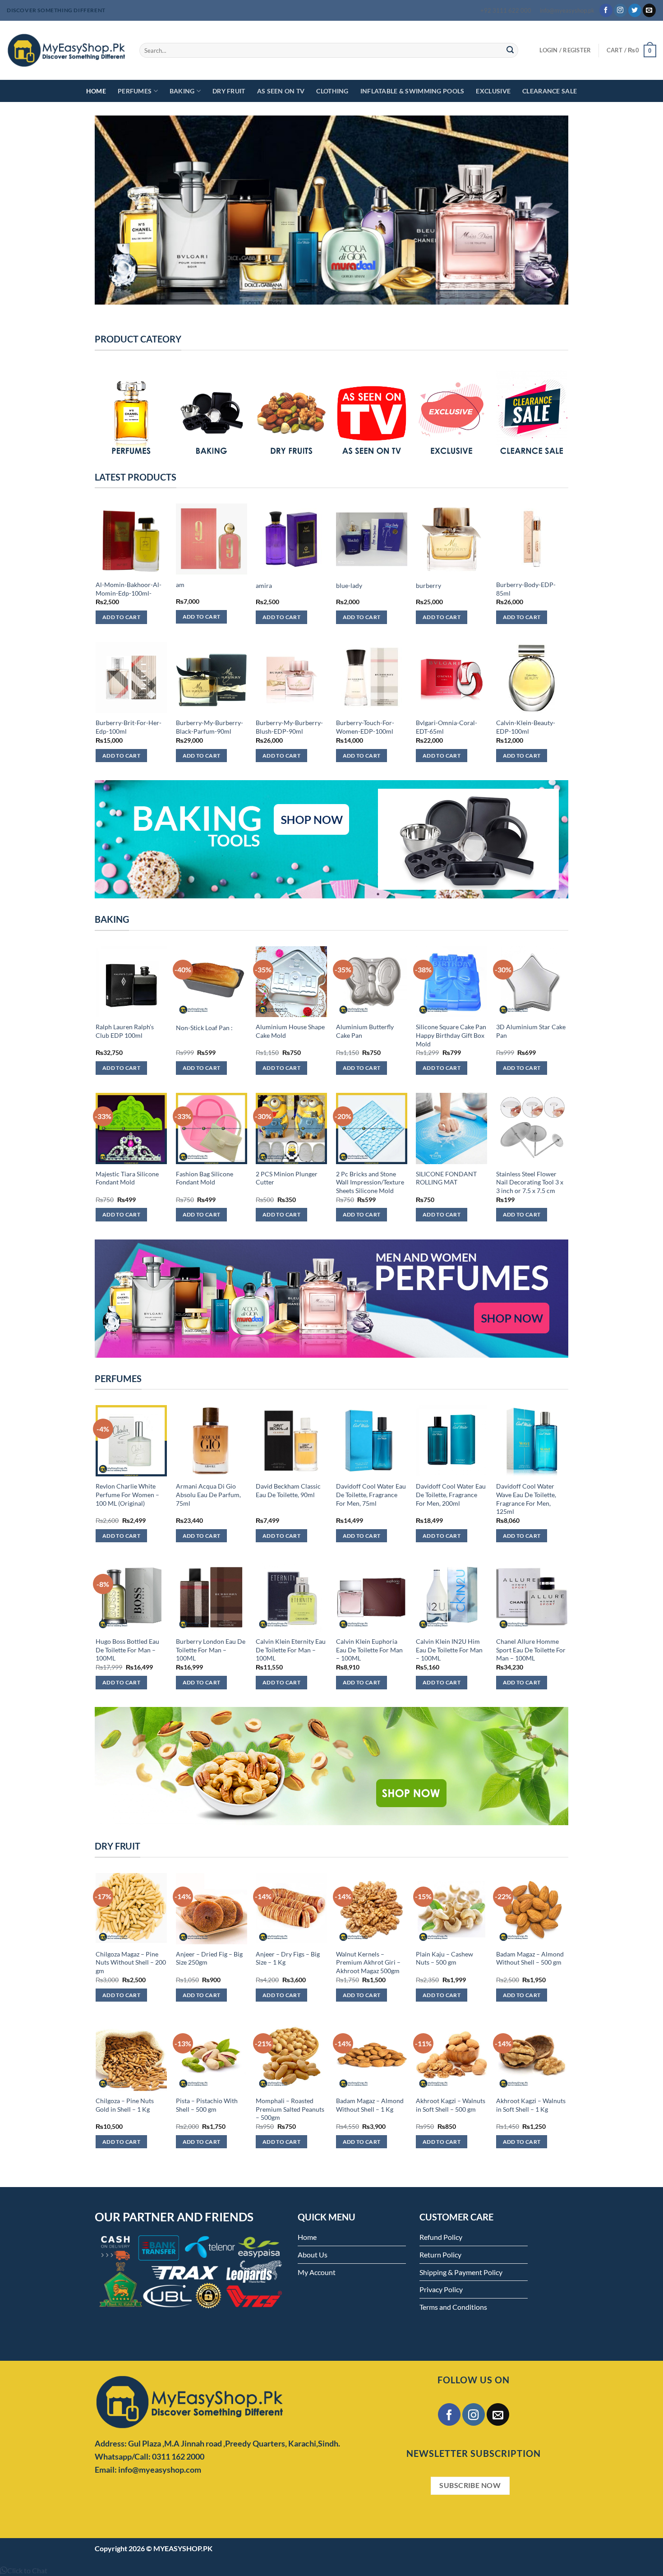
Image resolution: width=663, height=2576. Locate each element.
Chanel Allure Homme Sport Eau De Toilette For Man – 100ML (531, 1650)
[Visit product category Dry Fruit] (291, 414)
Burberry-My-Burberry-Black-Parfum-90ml (209, 727)
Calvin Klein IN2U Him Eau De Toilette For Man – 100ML (449, 1650)
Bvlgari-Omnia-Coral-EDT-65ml (447, 727)
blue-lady (349, 585)
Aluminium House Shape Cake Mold (290, 1031)
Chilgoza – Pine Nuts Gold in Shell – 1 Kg (125, 2105)
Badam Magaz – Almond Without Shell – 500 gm (530, 1958)
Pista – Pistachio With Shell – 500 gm (207, 2105)
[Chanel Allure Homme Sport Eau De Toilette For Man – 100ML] (532, 1596)
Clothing (332, 91)
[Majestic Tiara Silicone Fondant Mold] (131, 1128)
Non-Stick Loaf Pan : (204, 1028)
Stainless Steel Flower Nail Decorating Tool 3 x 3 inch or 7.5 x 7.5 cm (530, 1182)
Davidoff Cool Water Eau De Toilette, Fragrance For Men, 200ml (451, 1494)
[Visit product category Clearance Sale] (532, 414)
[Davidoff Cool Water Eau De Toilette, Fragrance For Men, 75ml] (372, 1441)
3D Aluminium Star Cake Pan (531, 1031)
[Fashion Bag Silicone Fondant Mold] (212, 1128)
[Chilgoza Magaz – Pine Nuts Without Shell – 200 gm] (131, 1909)
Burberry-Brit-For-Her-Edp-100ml (129, 727)
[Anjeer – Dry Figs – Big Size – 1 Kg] (291, 1909)
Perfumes (135, 91)
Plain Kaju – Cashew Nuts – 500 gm (444, 1958)
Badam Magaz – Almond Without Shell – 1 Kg (370, 2105)
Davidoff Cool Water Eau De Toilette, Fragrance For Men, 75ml (371, 1494)
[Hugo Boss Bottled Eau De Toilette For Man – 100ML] (131, 1596)
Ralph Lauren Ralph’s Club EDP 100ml (125, 1031)
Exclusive (493, 91)
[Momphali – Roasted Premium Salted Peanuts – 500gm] (291, 2055)
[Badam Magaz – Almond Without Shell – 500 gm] (532, 1909)
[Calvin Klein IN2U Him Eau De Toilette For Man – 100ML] (451, 1596)
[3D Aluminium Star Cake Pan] (532, 982)
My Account (317, 2272)
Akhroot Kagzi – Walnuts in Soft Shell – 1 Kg (531, 2105)
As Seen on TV (281, 91)
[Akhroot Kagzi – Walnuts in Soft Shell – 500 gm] (451, 2055)
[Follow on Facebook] (606, 10)
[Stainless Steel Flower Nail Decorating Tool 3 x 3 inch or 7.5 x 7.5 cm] (532, 1128)
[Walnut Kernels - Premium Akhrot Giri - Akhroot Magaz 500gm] (372, 1909)
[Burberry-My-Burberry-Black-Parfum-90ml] (212, 678)
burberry (428, 585)
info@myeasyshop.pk (567, 10)
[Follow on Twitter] (635, 10)
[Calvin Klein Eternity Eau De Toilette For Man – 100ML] (291, 1596)
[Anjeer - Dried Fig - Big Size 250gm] (212, 1909)
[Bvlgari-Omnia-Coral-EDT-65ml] (451, 678)
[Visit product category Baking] (212, 414)
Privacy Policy (441, 2289)
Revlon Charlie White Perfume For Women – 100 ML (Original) (127, 1494)
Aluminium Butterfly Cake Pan (365, 1031)
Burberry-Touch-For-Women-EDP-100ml (365, 727)
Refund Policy (441, 2237)
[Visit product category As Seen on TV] (372, 414)
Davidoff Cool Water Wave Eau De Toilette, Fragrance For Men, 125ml (526, 1499)
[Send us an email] (649, 10)
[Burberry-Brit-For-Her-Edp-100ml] (131, 678)
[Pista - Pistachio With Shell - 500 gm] (212, 2055)
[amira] (291, 539)
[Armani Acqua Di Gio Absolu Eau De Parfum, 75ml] (212, 1441)
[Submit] (510, 51)
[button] (24, 2570)
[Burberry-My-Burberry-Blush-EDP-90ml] (291, 678)
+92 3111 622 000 (506, 10)
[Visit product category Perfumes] (131, 414)
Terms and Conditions (453, 2307)
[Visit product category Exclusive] (451, 414)
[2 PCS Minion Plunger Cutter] (291, 1128)
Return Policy (440, 2255)
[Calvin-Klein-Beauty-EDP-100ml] (532, 678)
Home (96, 91)
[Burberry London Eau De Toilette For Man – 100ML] (212, 1596)
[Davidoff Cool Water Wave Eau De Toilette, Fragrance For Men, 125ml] (532, 1441)
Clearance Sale (550, 91)
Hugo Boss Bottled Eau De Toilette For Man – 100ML (127, 1650)
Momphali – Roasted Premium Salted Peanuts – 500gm (290, 2109)
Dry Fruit (229, 91)
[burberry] (451, 539)
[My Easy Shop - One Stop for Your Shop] (66, 50)
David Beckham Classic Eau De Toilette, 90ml (288, 1490)
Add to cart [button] (121, 617)
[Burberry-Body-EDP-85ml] (532, 539)
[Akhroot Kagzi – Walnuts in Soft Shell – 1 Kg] (532, 2055)
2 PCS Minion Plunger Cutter (287, 1178)
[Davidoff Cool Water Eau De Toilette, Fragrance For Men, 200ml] (451, 1441)
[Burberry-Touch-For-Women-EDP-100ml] (372, 678)
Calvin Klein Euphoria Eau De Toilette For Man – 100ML (369, 1650)
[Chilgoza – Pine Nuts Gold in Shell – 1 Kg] (131, 2055)
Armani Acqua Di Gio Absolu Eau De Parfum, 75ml (208, 1494)
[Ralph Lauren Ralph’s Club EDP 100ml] (131, 982)
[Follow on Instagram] (620, 10)
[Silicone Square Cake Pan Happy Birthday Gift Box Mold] (451, 982)
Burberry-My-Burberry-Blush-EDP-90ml (289, 727)
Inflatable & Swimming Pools (412, 91)
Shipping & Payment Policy (461, 2272)
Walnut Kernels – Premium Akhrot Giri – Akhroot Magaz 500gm (368, 1962)
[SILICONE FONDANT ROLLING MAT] (451, 1128)
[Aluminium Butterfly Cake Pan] (372, 982)
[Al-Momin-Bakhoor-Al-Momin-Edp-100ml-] (131, 539)
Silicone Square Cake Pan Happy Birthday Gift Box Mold (451, 1035)
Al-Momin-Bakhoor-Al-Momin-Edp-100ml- (129, 589)
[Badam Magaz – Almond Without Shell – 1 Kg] (372, 2055)
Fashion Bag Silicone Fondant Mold (205, 1178)
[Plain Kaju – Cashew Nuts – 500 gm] (451, 1909)
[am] (212, 539)
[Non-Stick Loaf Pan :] (212, 982)
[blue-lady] (372, 539)
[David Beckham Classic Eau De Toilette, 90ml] (291, 1441)
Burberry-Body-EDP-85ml (526, 589)
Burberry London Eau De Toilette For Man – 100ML (211, 1650)
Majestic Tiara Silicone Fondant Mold (127, 1178)
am (180, 585)
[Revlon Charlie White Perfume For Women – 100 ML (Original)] (131, 1441)
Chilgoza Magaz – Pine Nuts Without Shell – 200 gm (131, 1962)
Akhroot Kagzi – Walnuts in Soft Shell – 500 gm (451, 2105)
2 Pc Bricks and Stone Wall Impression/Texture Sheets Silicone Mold (370, 1182)
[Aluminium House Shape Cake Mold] (291, 982)
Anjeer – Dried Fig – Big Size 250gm (209, 1958)
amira (264, 585)
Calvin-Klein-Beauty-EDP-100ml (526, 727)
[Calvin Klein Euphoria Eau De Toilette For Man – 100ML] (372, 1596)
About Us (313, 2255)
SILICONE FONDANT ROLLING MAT (446, 1178)
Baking (182, 91)
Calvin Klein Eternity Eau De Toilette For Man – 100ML (291, 1650)
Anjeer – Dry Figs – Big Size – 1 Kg (288, 1958)
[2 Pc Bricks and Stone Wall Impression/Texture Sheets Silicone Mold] (372, 1128)
